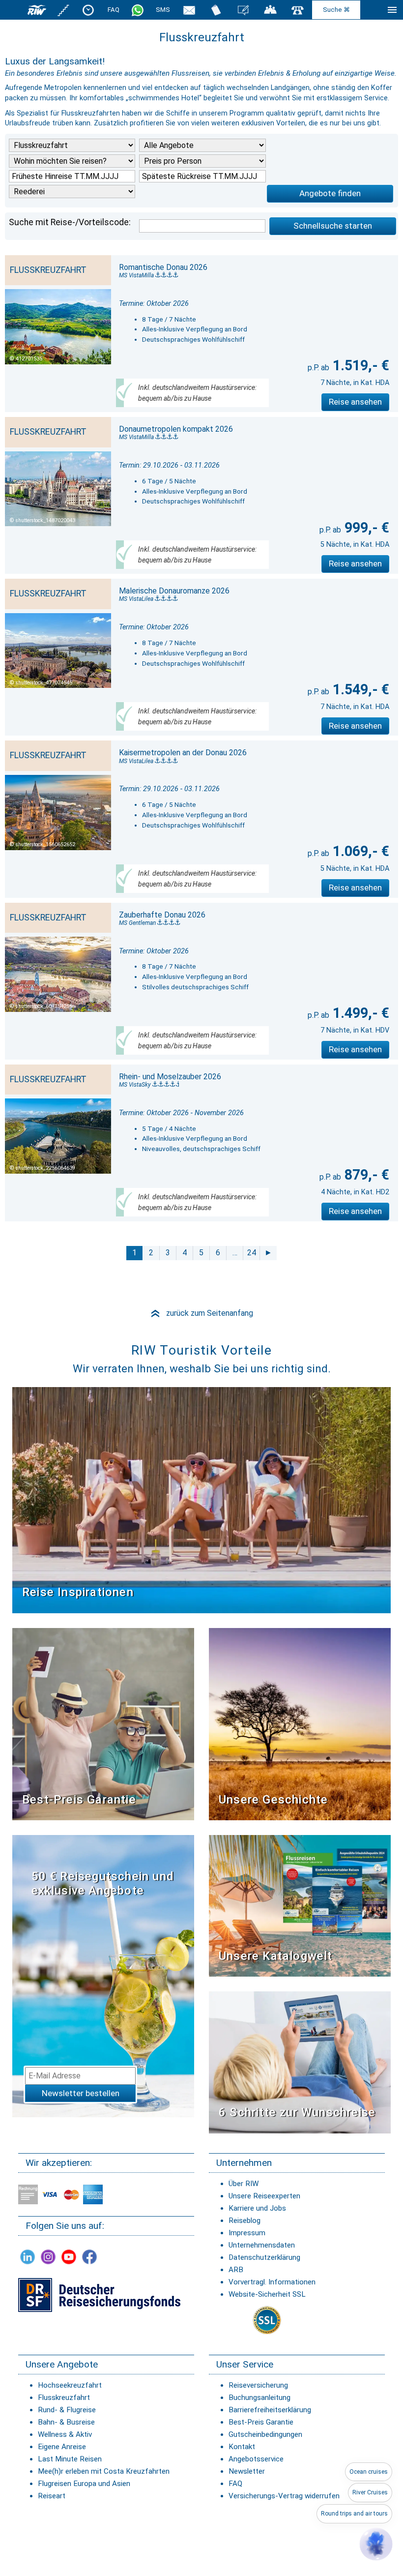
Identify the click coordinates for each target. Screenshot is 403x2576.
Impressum (247, 2233)
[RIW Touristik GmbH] (37, 10)
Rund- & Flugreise (67, 2410)
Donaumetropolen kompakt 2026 (176, 429)
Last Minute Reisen (70, 2459)
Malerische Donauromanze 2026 (174, 591)
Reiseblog (245, 2221)
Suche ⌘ (336, 10)
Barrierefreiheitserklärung (270, 2410)
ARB (236, 2270)
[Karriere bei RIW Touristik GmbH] (64, 10)
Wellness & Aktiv (65, 2434)
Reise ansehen (355, 402)
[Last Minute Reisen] (88, 10)
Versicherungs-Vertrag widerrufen (284, 2496)
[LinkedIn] (28, 2257)
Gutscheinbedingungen (265, 2434)
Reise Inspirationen (78, 1592)
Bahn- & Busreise (66, 2422)
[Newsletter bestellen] (189, 10)
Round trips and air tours (354, 2514)
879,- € (365, 1175)
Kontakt (242, 2447)
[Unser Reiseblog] (243, 10)
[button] (376, 2544)
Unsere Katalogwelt (276, 1956)
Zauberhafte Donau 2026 (162, 915)
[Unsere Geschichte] (300, 1724)
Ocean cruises (369, 2472)
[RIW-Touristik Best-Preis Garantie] (103, 1724)
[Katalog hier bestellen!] (300, 1906)
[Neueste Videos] (201, 1499)
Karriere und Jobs (257, 2208)
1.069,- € (359, 851)
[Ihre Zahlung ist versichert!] (99, 2295)
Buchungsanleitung (259, 2398)
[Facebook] (89, 2257)
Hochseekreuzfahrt (70, 2385)
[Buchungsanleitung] (300, 2062)
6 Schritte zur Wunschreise (297, 2112)
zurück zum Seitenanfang (201, 1313)
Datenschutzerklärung (264, 2257)
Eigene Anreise (62, 2447)
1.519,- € (359, 365)
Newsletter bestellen (81, 2093)
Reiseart (52, 2496)
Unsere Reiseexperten (264, 2196)
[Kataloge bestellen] (216, 10)
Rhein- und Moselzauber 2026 (170, 1077)
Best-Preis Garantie (79, 1800)
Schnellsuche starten (333, 226)
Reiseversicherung (258, 2385)
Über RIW (244, 2184)
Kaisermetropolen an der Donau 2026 (183, 753)
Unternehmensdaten (262, 2245)
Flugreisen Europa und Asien (84, 2484)
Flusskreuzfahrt (64, 2398)
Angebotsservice (256, 2459)
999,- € (365, 528)
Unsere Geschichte (273, 1800)
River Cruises (370, 2492)
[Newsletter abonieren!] (103, 1976)
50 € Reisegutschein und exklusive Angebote (103, 1883)
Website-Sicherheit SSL (267, 2294)
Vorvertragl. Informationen (272, 2282)
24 (252, 1253)
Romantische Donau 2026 (163, 267)
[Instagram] (48, 2257)
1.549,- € (359, 689)
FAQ (114, 10)
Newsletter (247, 2471)
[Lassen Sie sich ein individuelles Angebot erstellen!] (270, 10)
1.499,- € (359, 1013)
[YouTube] (69, 2257)
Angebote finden (330, 193)
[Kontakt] (298, 10)
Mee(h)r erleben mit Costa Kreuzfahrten (104, 2471)
